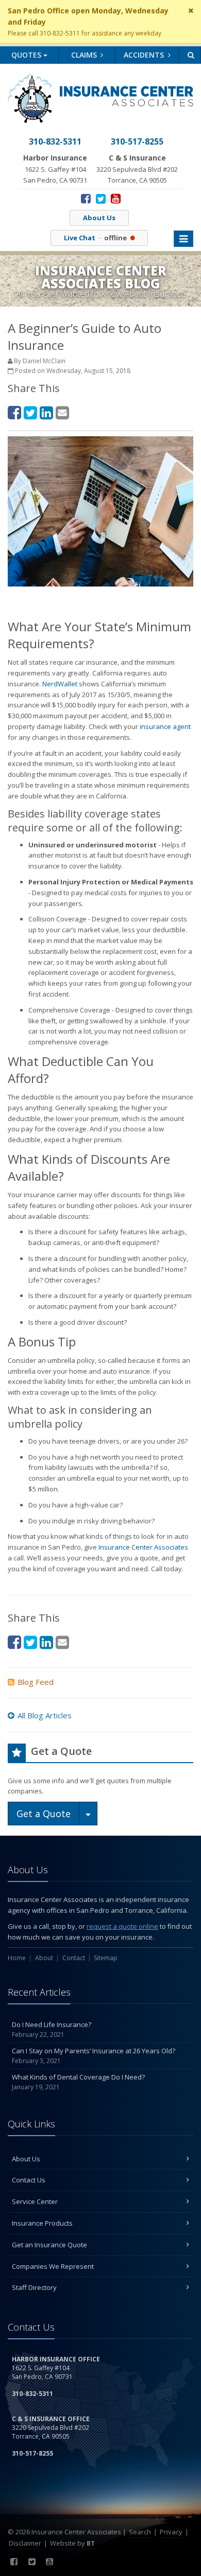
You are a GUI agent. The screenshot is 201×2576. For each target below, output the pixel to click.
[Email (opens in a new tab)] (62, 412)
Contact (74, 1958)
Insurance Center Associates (143, 1547)
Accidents (145, 55)
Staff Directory (34, 2287)
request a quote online (122, 1926)
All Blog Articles (45, 1715)
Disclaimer (25, 2543)
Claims (85, 55)
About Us (99, 218)
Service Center (35, 2201)
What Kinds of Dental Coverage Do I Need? (78, 2082)
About (44, 1958)
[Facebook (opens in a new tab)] (86, 198)
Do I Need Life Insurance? (52, 2030)
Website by (72, 2543)
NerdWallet (60, 684)
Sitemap (106, 1958)
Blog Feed (36, 1682)
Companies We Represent (53, 2266)
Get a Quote (44, 1814)
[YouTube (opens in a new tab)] (116, 198)
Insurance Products (42, 2223)
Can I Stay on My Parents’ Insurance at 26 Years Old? (94, 2056)
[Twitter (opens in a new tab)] (101, 198)
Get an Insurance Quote (49, 2245)
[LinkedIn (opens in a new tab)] (46, 412)
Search (140, 2532)
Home (17, 1958)
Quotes (27, 55)
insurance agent (165, 726)
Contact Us (29, 2180)
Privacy (171, 2532)
